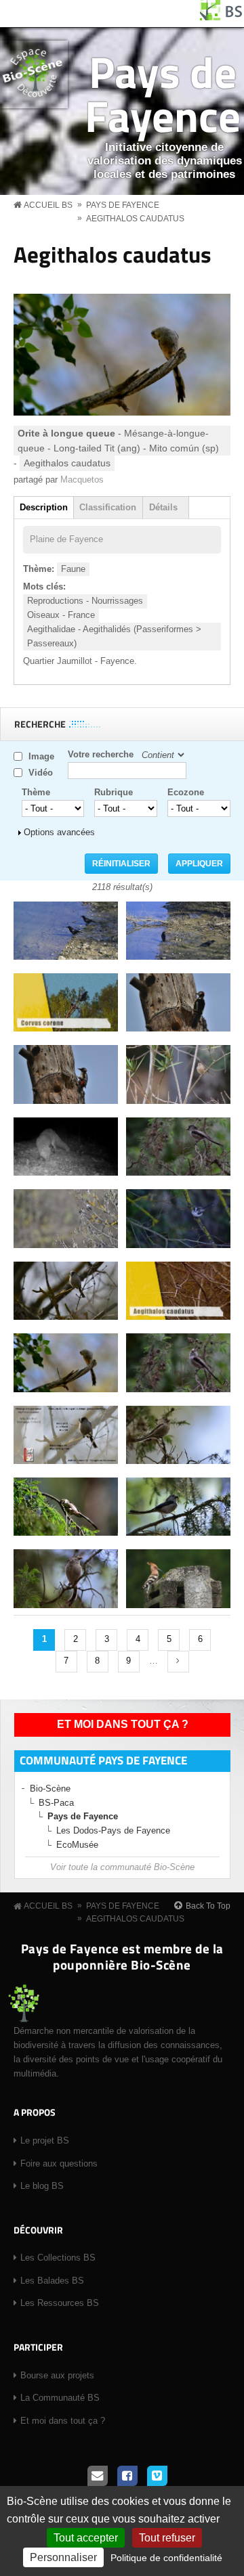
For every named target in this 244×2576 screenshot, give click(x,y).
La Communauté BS (60, 2398)
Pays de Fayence (163, 93)
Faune (73, 569)
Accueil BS (48, 205)
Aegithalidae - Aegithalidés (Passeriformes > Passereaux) (114, 636)
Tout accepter (86, 2538)
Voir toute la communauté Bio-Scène (122, 1867)
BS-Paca (56, 1803)
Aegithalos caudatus (135, 219)
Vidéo (41, 773)
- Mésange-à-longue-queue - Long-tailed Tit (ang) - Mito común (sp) (118, 441)
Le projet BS (45, 2140)
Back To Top (208, 1906)
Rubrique (114, 792)
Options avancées (59, 832)
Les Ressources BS (60, 2303)
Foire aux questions (59, 2163)
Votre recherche (101, 754)
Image (41, 756)
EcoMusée (77, 1845)
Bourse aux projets (57, 2375)
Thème (36, 792)
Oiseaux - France (61, 615)
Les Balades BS (52, 2281)
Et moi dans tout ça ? (123, 1724)
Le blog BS (42, 2186)
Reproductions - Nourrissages (85, 601)
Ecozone (186, 792)
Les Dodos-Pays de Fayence (113, 1830)
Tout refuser (167, 2538)
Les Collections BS (58, 2258)
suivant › (178, 1662)
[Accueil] (222, 17)
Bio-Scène (50, 1789)
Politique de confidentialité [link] (166, 2558)
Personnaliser (63, 2557)
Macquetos (82, 480)
